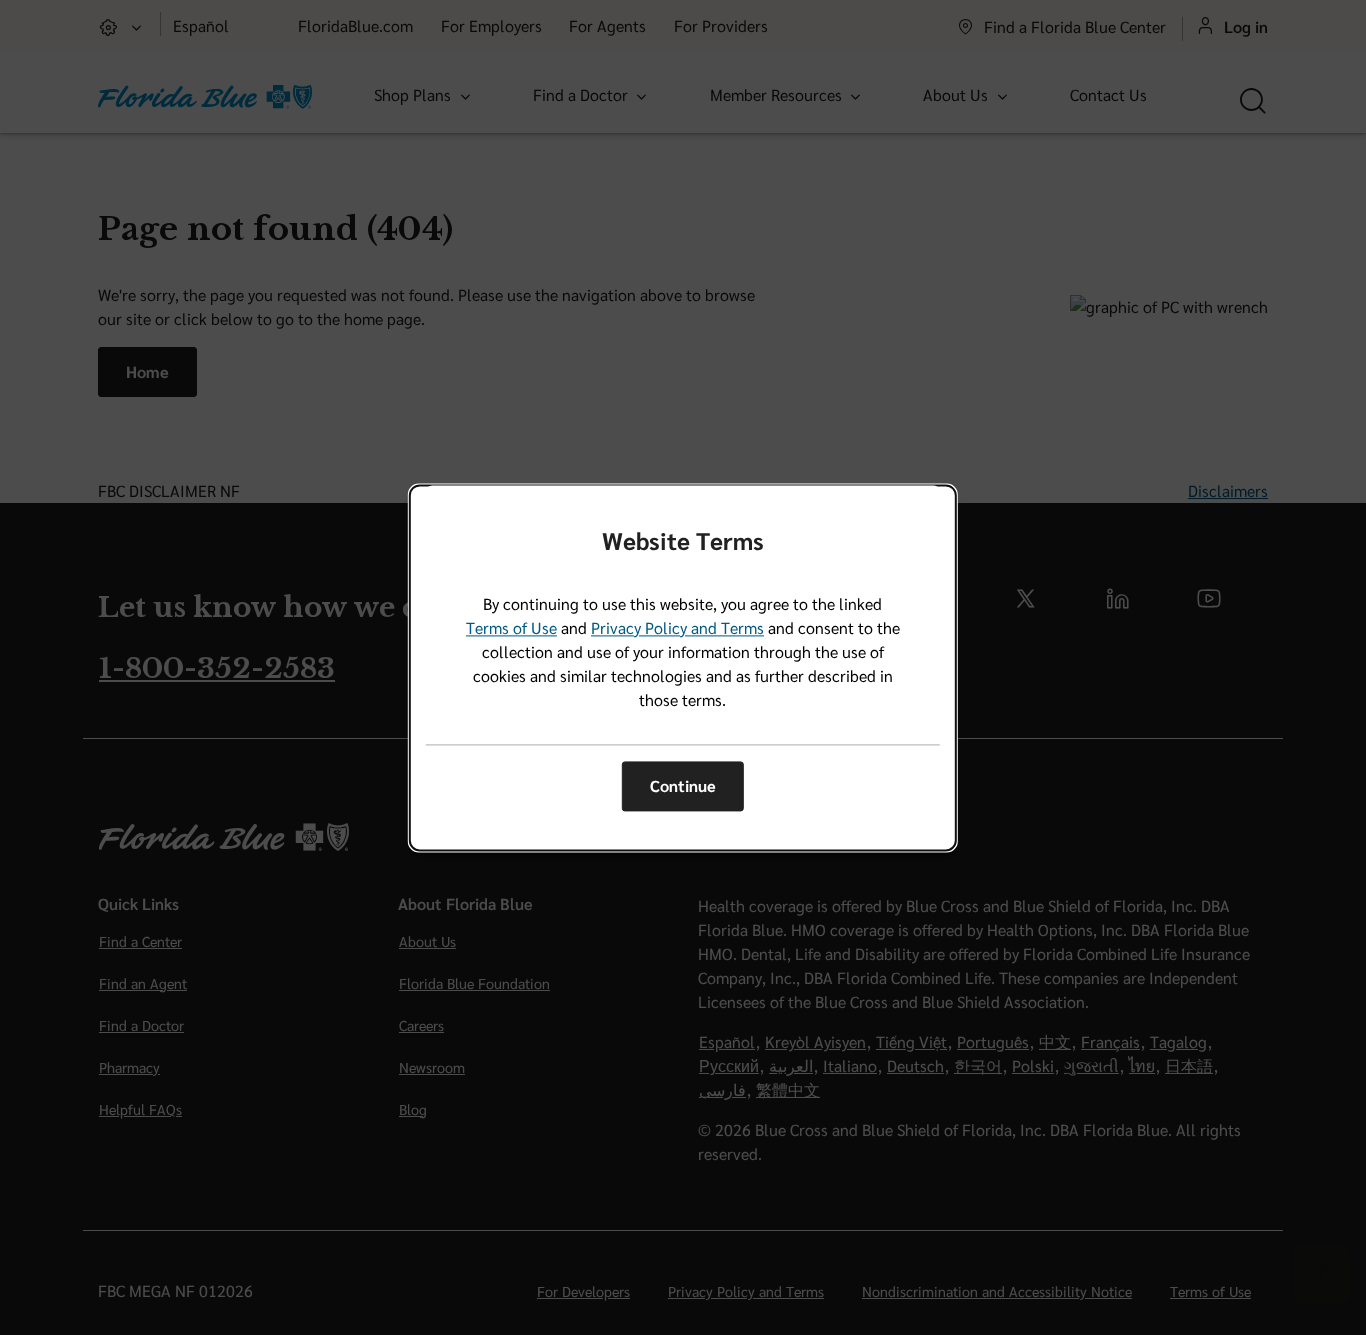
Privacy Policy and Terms (677, 627)
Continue (683, 786)
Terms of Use (511, 627)
